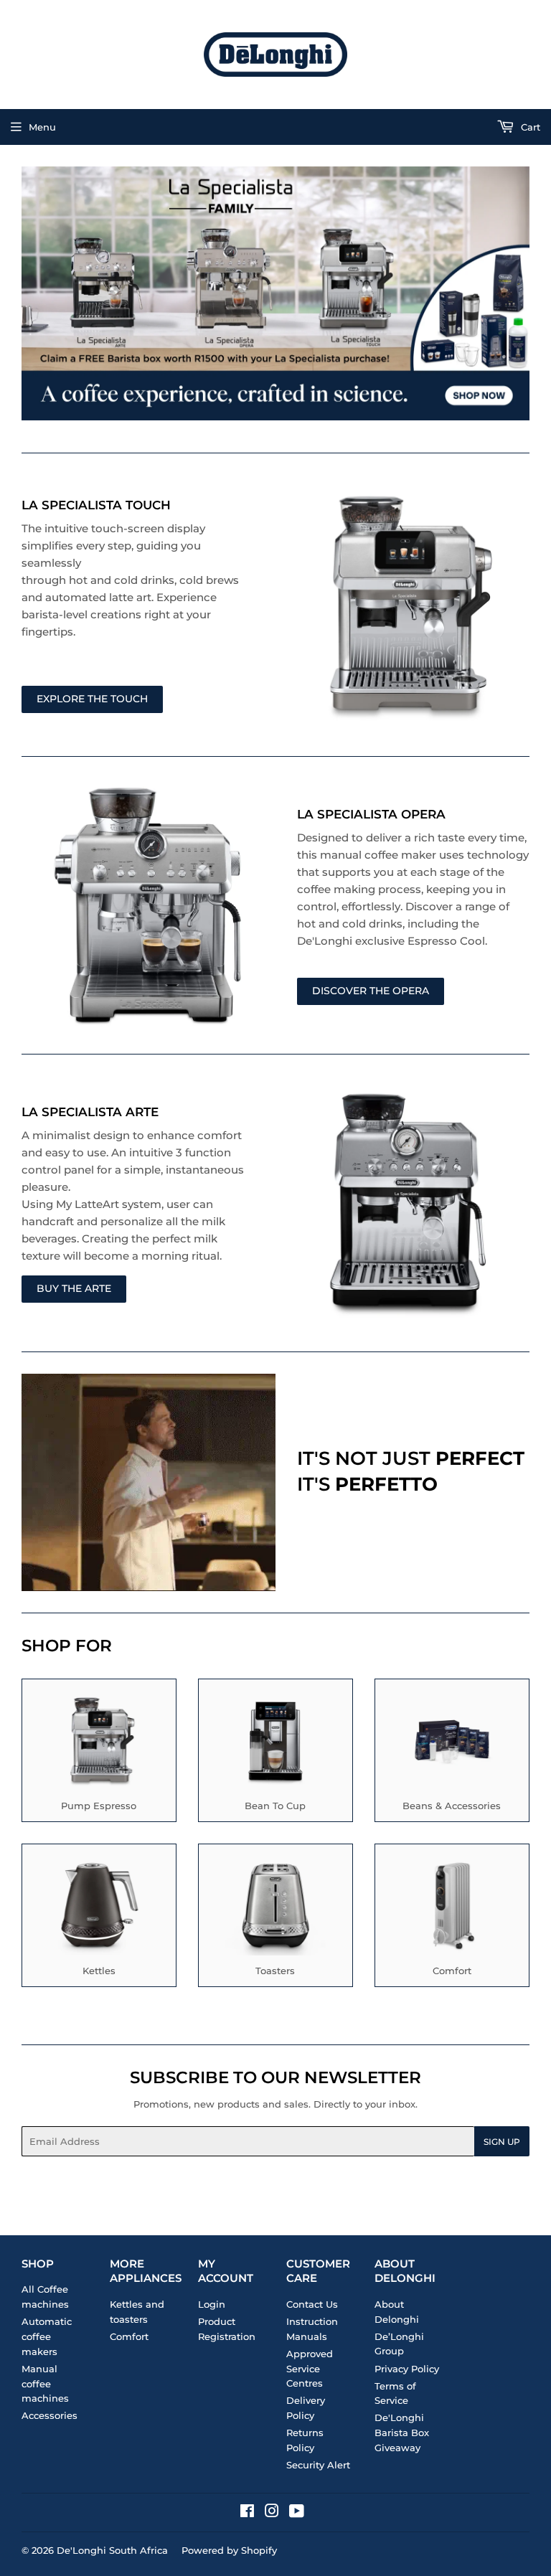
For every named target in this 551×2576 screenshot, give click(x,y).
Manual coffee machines (45, 2384)
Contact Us (312, 2304)
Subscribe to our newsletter (275, 2077)
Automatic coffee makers (47, 2336)
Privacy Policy (407, 2369)
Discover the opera (371, 991)
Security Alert (318, 2465)
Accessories (50, 2415)
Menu (42, 127)
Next (521, 293)
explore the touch (92, 699)
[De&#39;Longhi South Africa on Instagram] (272, 2513)
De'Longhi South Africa (112, 2550)
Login (212, 2304)
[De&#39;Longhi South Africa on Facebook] (247, 2513)
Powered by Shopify (229, 2550)
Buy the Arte (74, 1288)
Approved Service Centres (310, 2369)
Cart (529, 127)
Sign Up (502, 2142)
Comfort (129, 2336)
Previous (30, 293)
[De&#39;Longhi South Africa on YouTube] (297, 2513)
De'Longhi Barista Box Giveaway (402, 2433)
